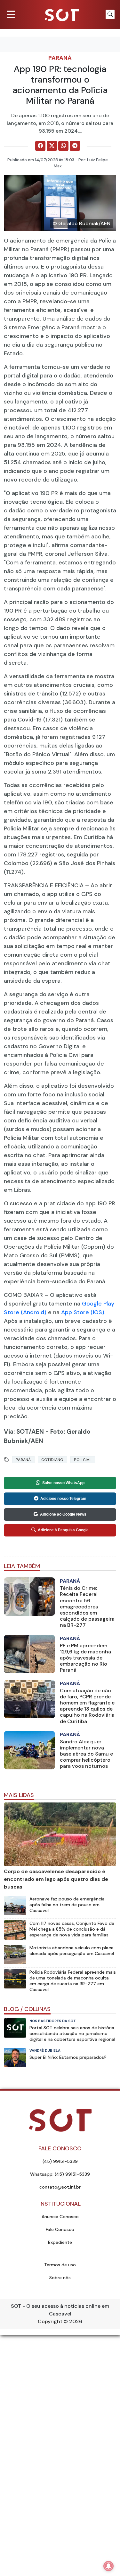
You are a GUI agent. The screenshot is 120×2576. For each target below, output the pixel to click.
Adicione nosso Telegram (63, 1499)
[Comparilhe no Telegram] (75, 146)
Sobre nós (60, 2278)
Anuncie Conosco (60, 2217)
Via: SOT (16, 1432)
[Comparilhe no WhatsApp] (63, 146)
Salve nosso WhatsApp (63, 1483)
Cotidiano (52, 1460)
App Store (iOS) (83, 1312)
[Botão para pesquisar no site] (110, 14)
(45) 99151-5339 (60, 2161)
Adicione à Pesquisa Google (63, 1530)
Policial (83, 1460)
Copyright (50, 2321)
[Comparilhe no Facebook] (40, 146)
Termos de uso (60, 2265)
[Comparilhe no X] (52, 146)
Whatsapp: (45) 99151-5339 (60, 2174)
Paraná (60, 58)
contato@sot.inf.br (60, 2187)
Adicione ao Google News (63, 1514)
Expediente (60, 2242)
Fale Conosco (60, 2229)
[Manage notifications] (108, 2566)
